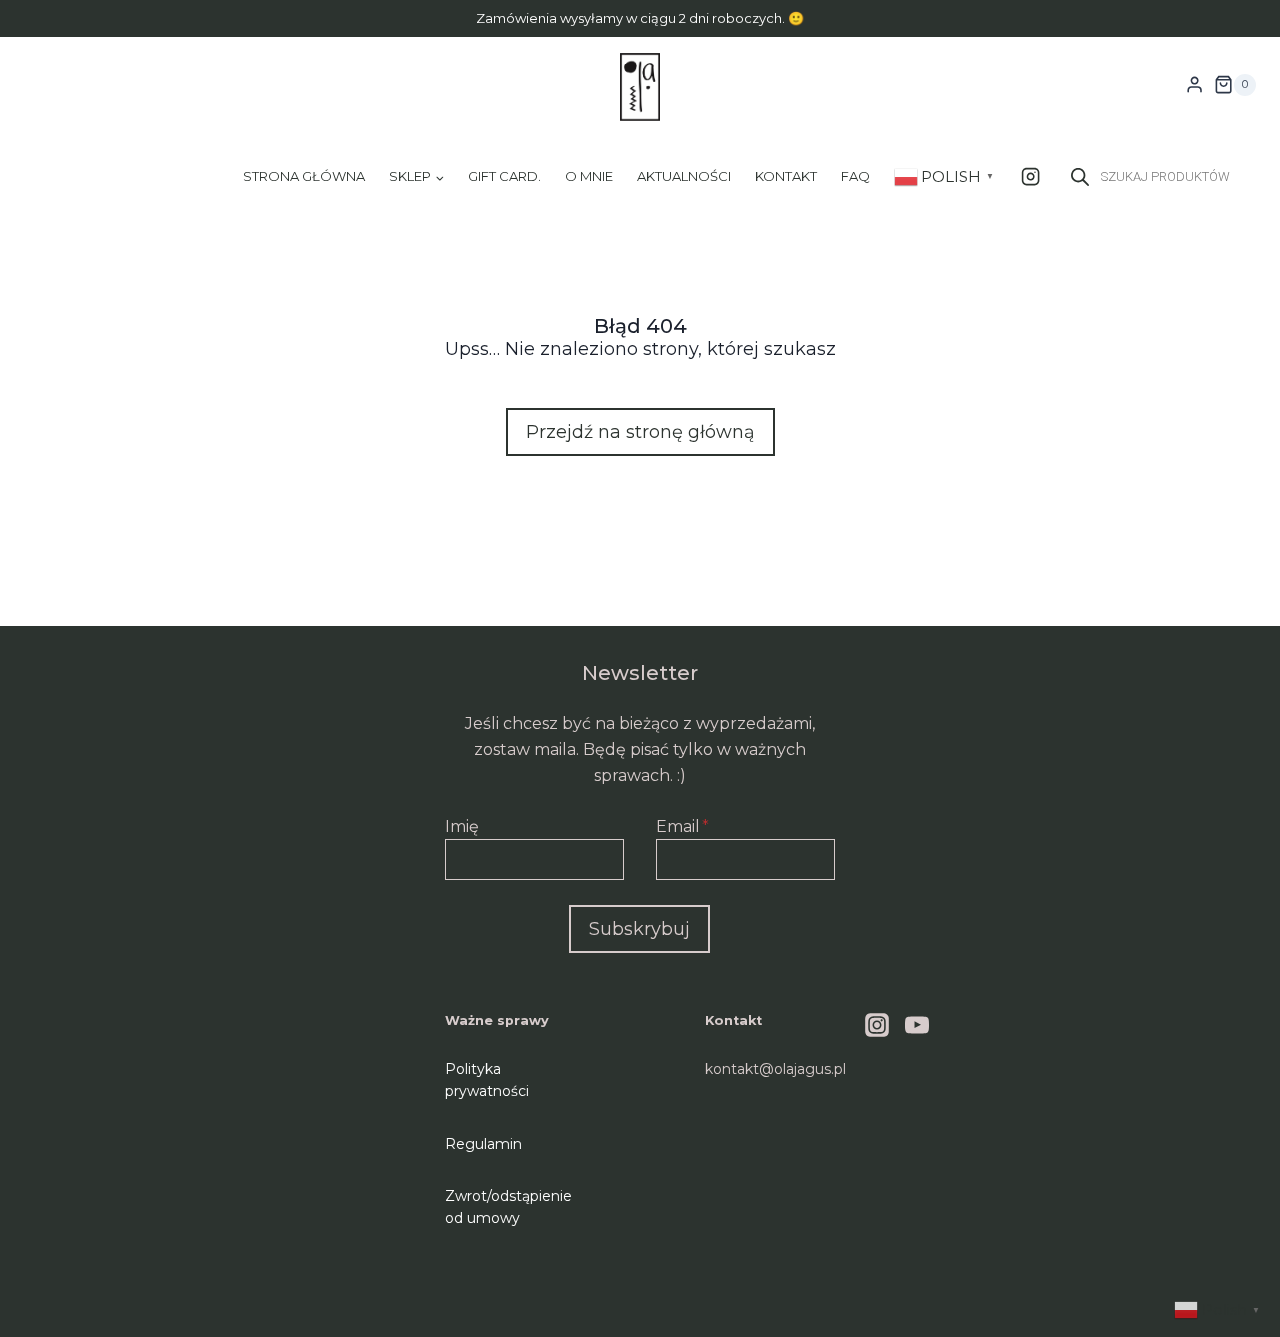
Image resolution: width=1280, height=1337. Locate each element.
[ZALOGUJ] (1194, 85)
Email (682, 826)
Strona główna (304, 176)
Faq (855, 176)
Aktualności (684, 176)
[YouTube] (917, 1025)
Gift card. (504, 176)
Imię (462, 826)
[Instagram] (1030, 176)
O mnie (589, 176)
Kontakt (786, 176)
